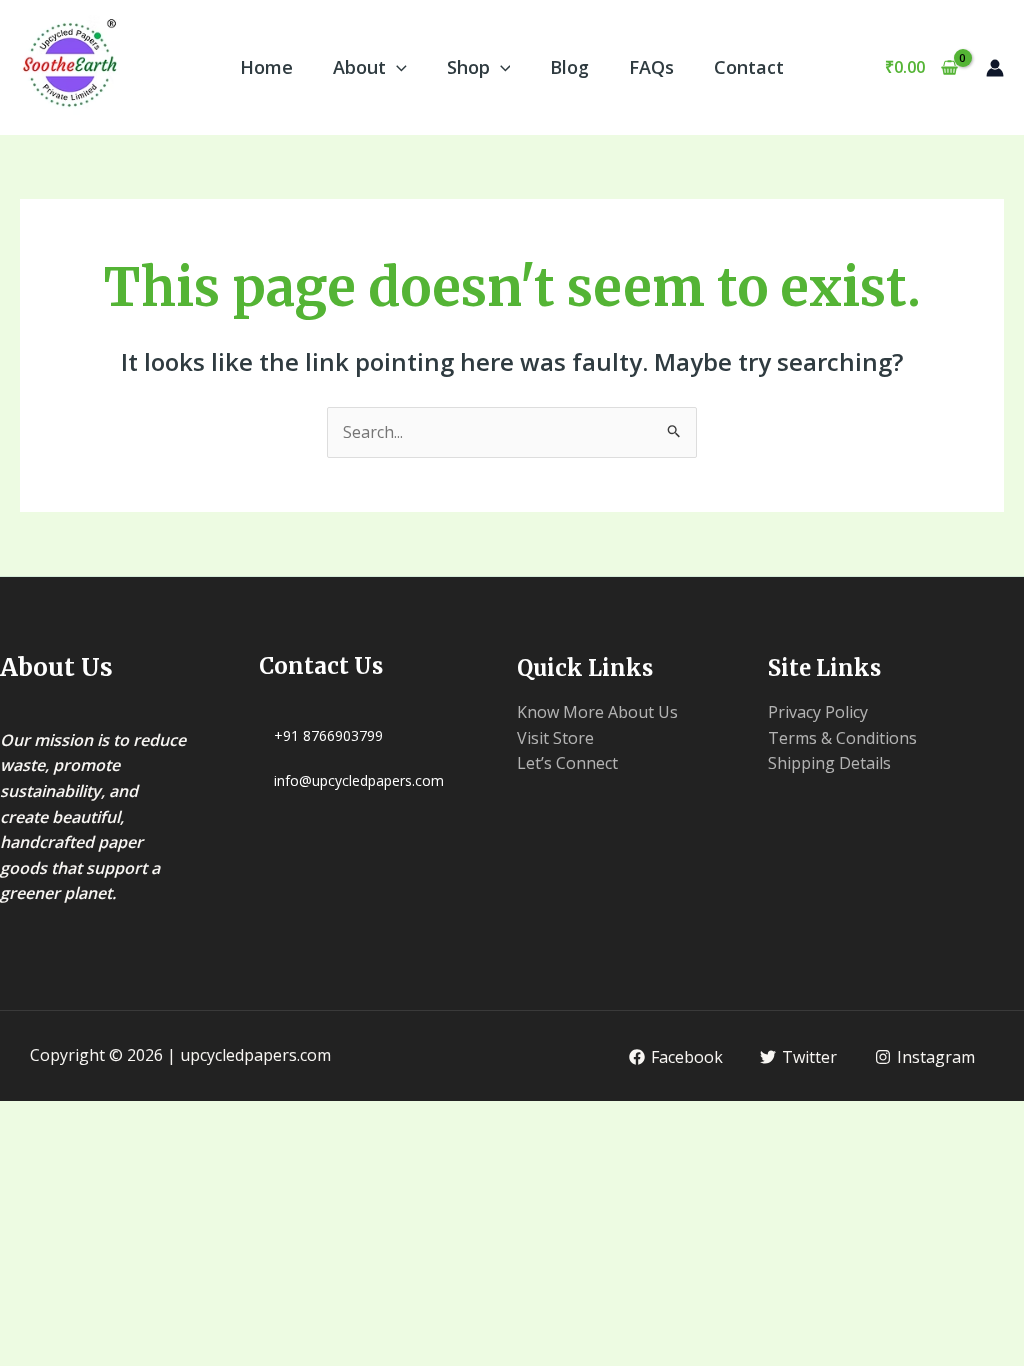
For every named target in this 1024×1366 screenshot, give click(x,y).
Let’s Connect (567, 763)
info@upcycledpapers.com (359, 780)
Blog (569, 67)
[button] (396, 67)
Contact (749, 67)
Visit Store (555, 738)
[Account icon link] (995, 68)
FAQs (651, 67)
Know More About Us (597, 712)
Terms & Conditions (842, 738)
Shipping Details (829, 763)
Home (266, 67)
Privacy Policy (818, 712)
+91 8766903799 (328, 735)
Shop (468, 67)
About (359, 67)
